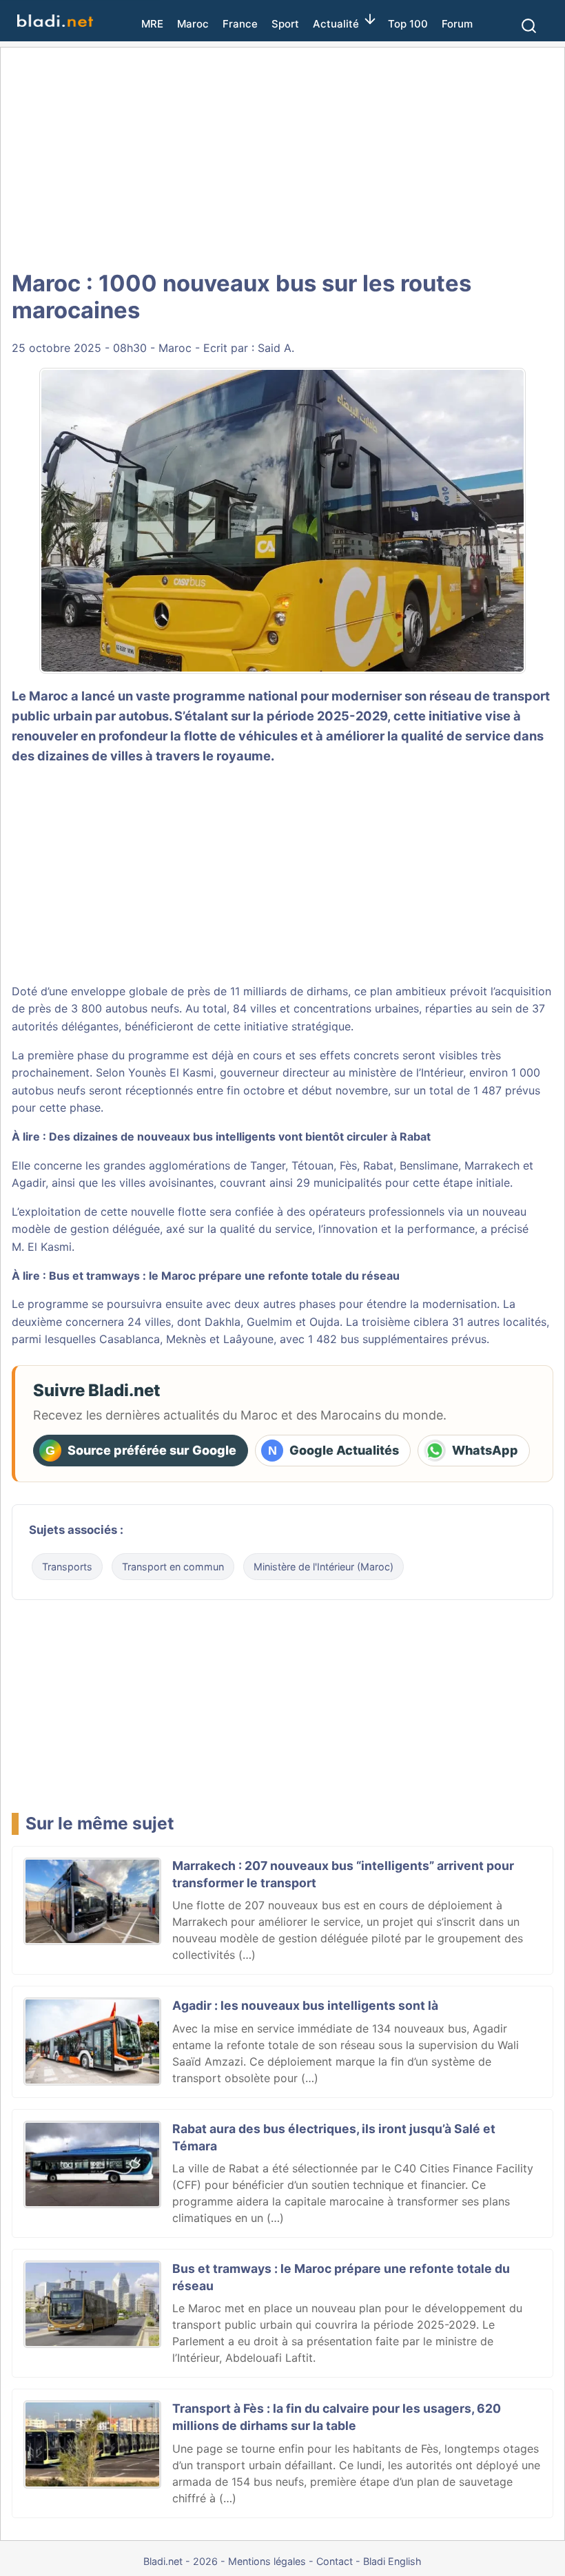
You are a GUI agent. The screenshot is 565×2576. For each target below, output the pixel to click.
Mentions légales (267, 2561)
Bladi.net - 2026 (181, 2561)
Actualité (336, 24)
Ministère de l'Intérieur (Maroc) (323, 1567)
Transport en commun (173, 1567)
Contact (335, 2561)
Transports (67, 1567)
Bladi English (392, 2561)
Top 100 (408, 24)
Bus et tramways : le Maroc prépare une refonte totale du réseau (224, 1276)
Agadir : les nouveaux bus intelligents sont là (305, 2005)
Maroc (193, 24)
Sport (285, 24)
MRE (152, 24)
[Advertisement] (282, 158)
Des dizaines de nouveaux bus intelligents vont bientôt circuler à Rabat (240, 1136)
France (240, 24)
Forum (457, 24)
